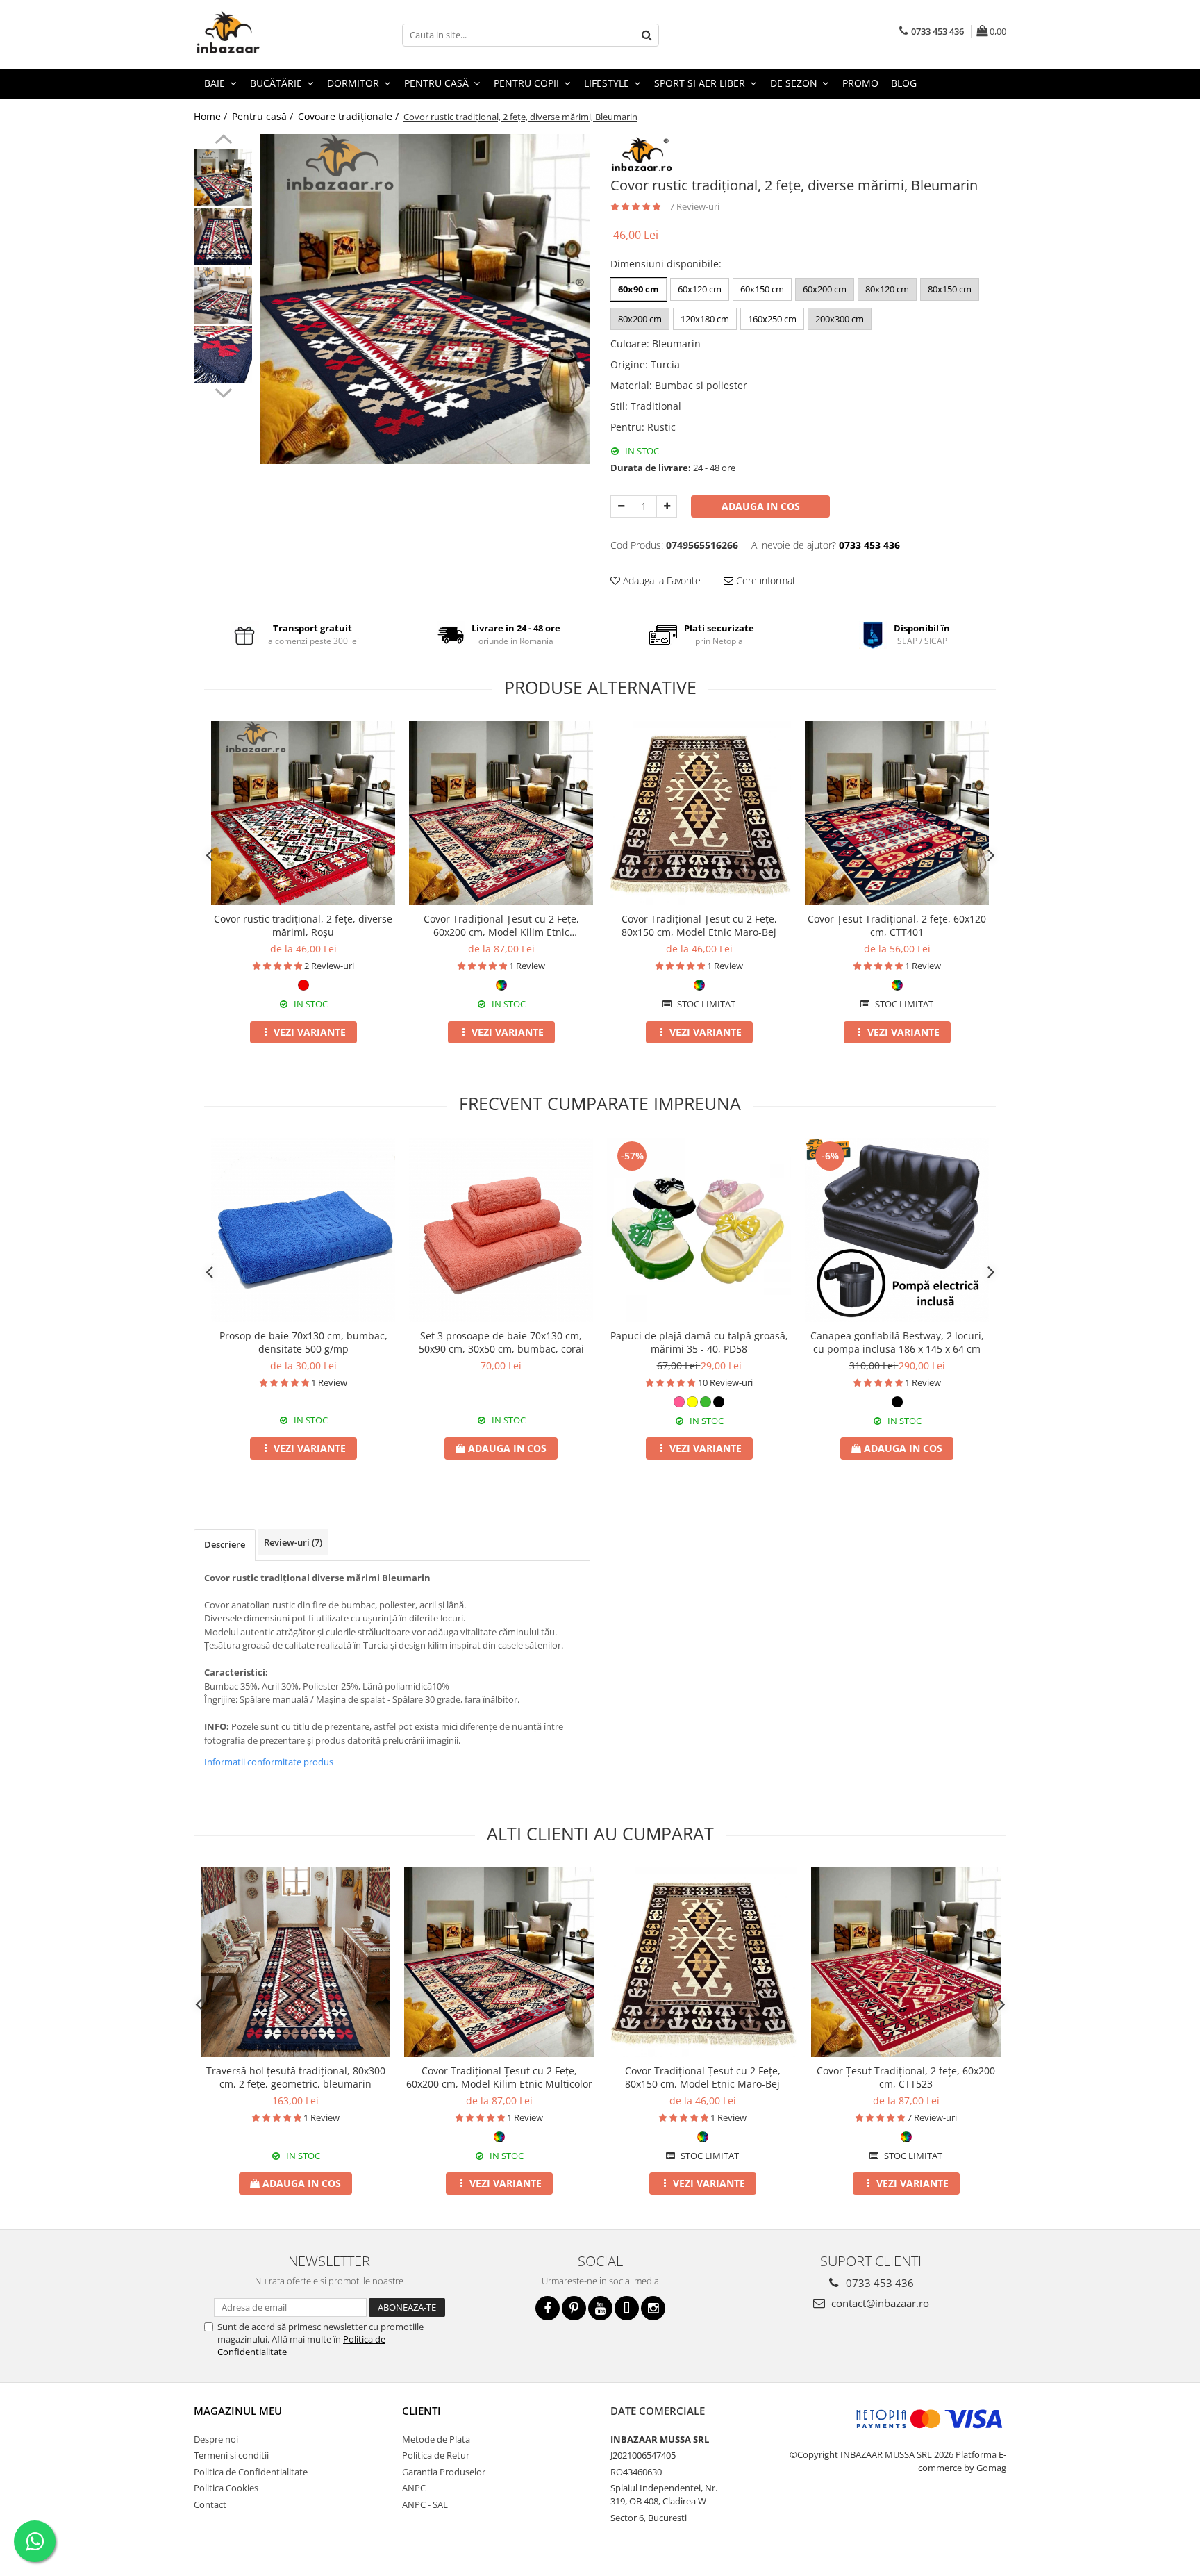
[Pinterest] (574, 2308)
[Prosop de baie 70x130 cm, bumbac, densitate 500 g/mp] (303, 1230)
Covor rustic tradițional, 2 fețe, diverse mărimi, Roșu (303, 925)
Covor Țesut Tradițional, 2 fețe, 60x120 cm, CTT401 (897, 925)
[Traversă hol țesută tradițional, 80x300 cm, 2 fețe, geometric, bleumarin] (295, 1962)
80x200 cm (640, 319)
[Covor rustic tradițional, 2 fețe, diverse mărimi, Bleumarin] (425, 299)
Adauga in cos (761, 506)
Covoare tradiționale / (350, 116)
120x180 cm (705, 319)
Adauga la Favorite (660, 580)
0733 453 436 (878, 2283)
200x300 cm (840, 319)
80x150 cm (950, 289)
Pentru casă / (264, 116)
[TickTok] (627, 2308)
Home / (212, 116)
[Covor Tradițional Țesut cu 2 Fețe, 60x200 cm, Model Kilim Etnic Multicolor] (501, 813)
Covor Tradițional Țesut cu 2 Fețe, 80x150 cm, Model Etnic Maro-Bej (699, 925)
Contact (210, 2504)
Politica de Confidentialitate (251, 2472)
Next (223, 391)
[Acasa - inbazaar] (263, 35)
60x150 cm (762, 289)
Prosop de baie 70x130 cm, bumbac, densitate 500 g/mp (303, 1342)
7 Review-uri (694, 206)
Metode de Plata (436, 2439)
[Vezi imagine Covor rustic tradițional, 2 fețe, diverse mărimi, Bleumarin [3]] (223, 355)
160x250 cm (772, 319)
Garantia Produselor (444, 2472)
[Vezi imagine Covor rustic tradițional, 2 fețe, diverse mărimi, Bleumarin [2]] (223, 296)
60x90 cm (639, 289)
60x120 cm (700, 289)
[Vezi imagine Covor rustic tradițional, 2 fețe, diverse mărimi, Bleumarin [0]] (223, 177)
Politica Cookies (226, 2488)
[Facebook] (548, 2308)
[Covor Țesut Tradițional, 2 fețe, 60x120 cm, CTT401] (897, 813)
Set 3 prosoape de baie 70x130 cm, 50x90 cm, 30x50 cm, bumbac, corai (501, 1342)
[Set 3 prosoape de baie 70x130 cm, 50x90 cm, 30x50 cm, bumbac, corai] (501, 1230)
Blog (904, 83)
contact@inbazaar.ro (879, 2303)
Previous (223, 141)
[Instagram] (653, 2308)
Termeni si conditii (231, 2455)
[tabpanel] (425, 299)
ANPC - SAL (425, 2504)
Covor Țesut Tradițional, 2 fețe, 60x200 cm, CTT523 (906, 2077)
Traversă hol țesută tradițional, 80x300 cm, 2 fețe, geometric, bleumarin (296, 2077)
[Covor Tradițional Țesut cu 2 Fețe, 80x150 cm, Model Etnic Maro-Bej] (699, 813)
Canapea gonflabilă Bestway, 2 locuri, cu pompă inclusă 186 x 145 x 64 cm (897, 1342)
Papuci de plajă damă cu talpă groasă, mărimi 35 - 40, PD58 (699, 1342)
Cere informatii (767, 580)
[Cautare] (647, 35)
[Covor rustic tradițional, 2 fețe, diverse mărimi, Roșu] (303, 813)
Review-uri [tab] (293, 1542)
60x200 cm (825, 289)
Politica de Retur (436, 2455)
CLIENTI (422, 2411)
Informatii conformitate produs (269, 1762)
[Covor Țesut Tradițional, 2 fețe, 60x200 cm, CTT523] (906, 1962)
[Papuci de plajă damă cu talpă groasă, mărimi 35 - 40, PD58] (699, 1230)
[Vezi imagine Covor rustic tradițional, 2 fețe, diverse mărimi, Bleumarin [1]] (223, 237)
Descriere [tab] (225, 1544)
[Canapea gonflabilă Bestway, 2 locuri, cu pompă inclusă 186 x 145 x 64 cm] (897, 1230)
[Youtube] (600, 2308)
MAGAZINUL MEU (238, 2411)
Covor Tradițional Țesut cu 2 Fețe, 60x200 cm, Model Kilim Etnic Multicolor (501, 925)
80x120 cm (887, 289)
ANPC (414, 2488)
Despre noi (216, 2439)
